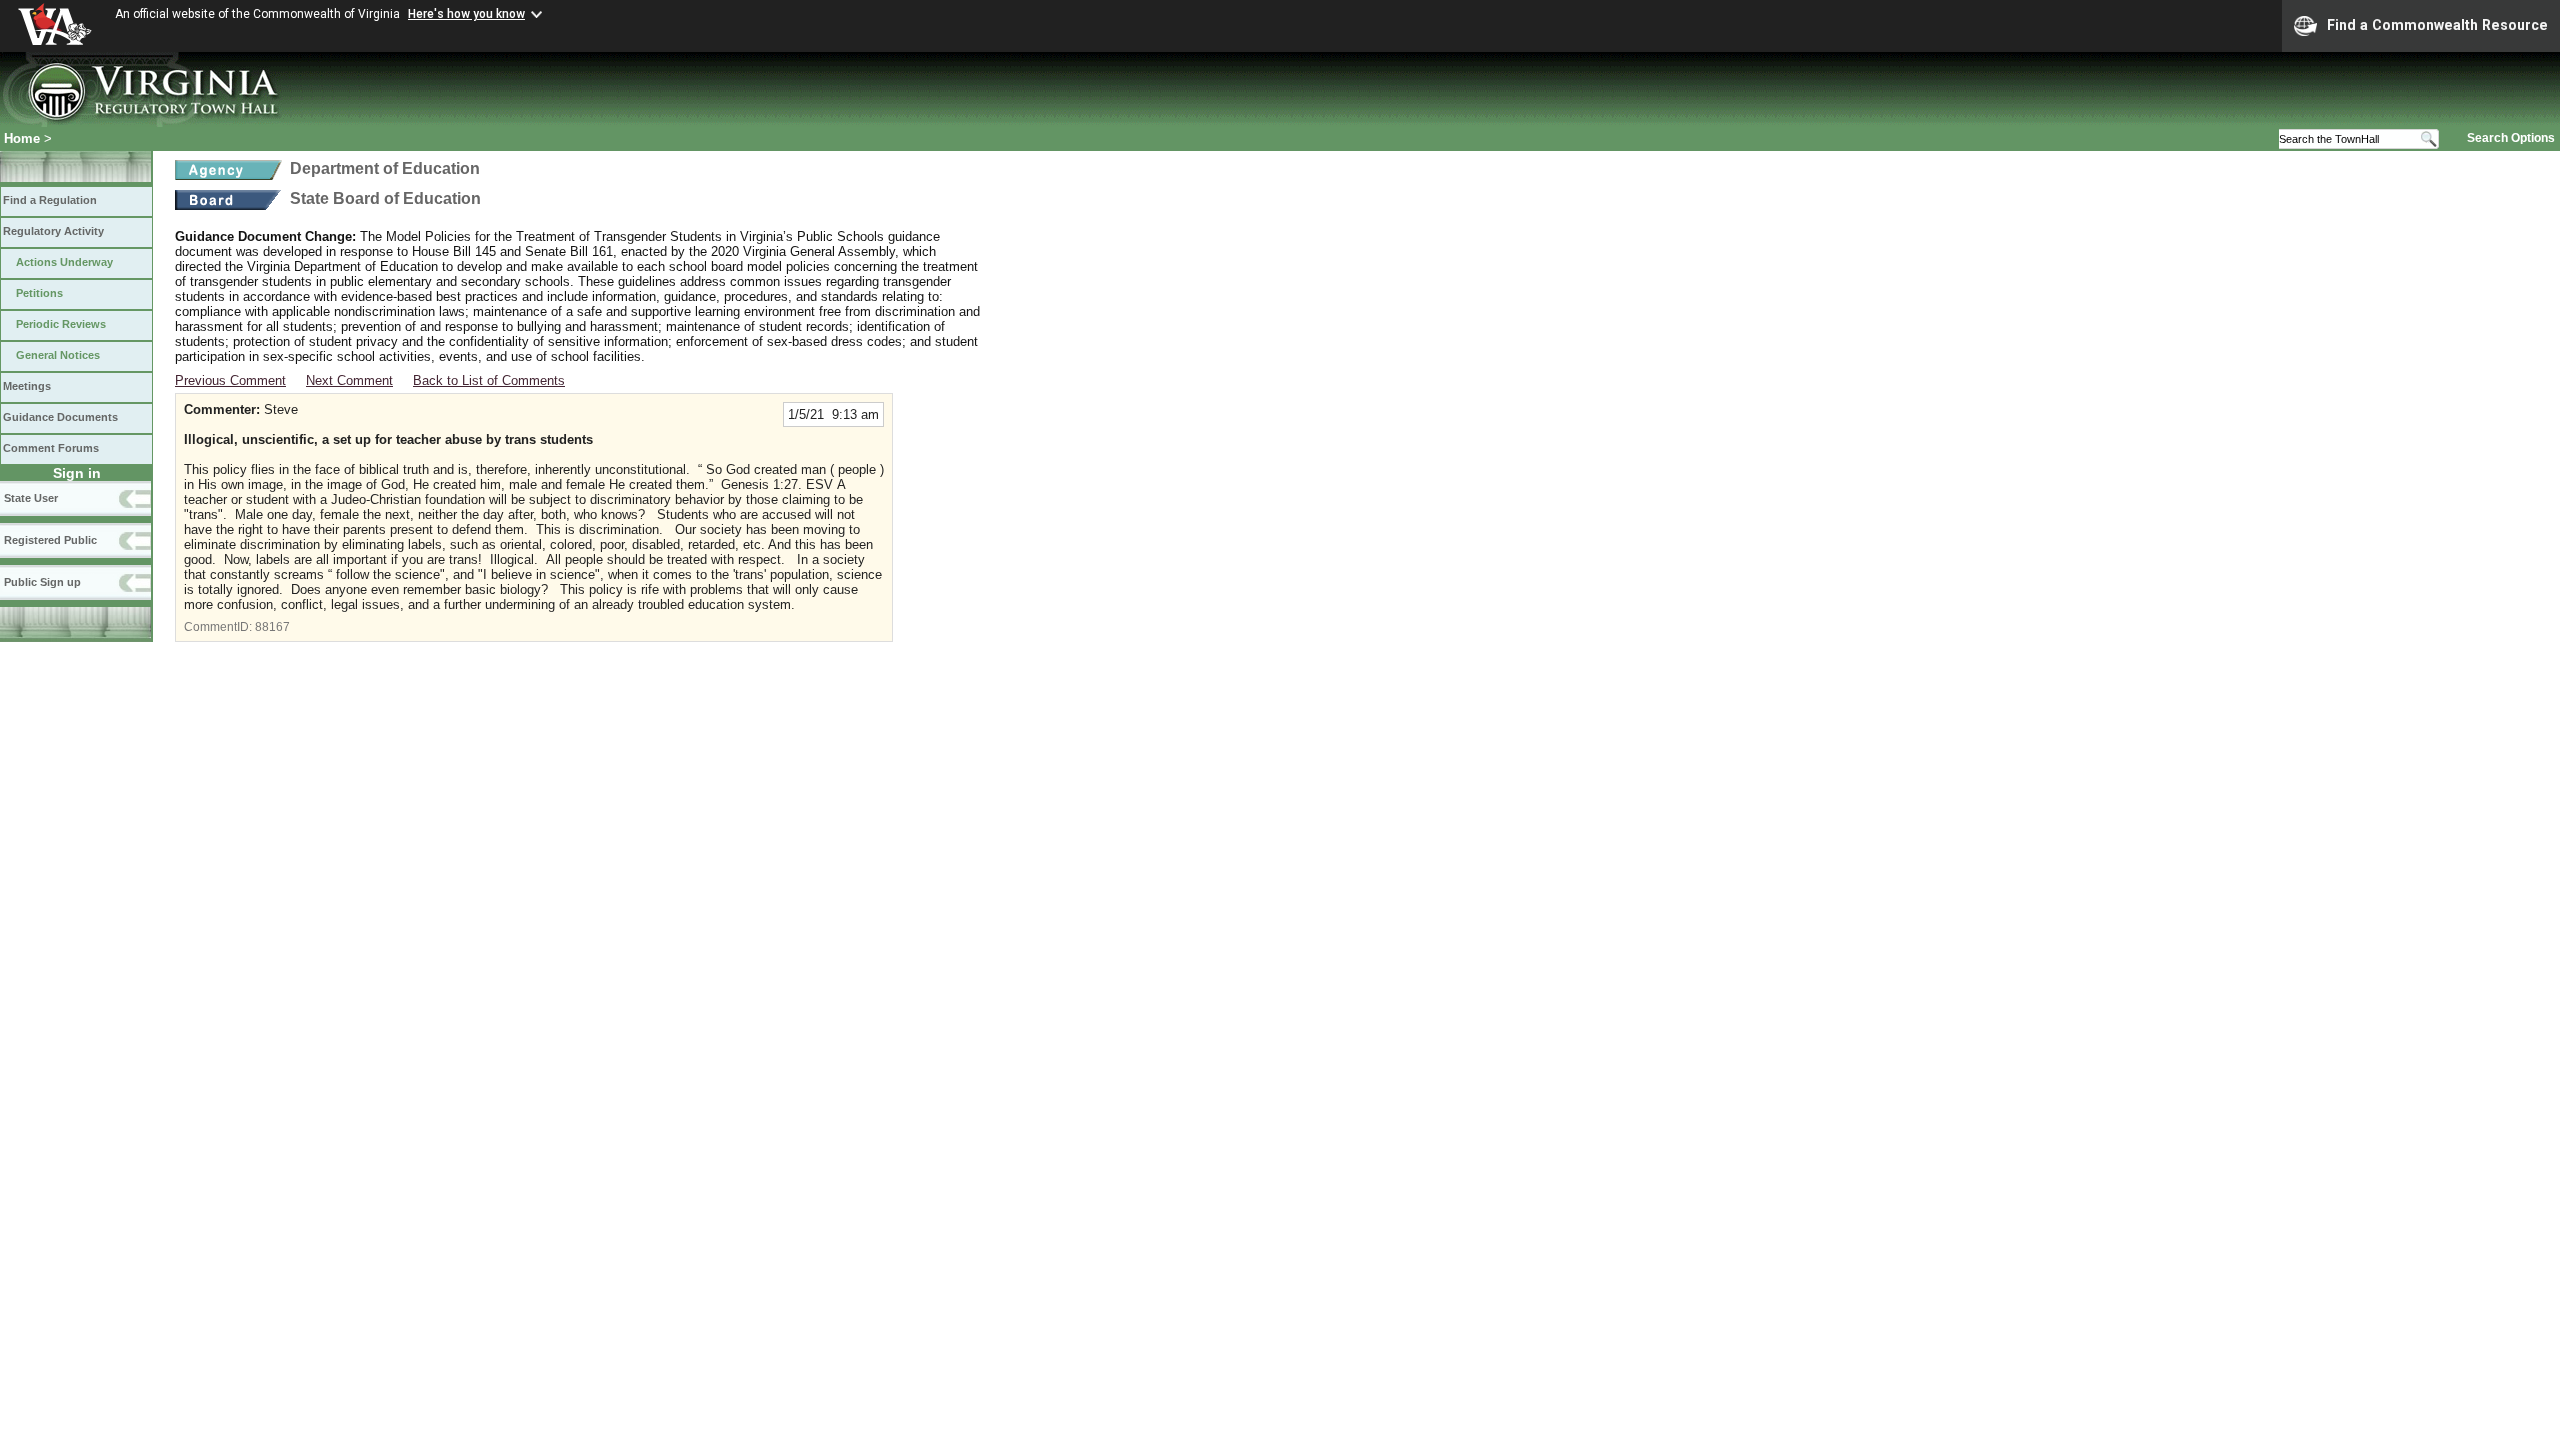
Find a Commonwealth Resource (2437, 25)
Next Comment (349, 380)
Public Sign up (42, 582)
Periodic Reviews (61, 324)
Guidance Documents (60, 417)
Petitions (39, 293)
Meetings (27, 386)
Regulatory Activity (53, 231)
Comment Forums (51, 448)
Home (22, 138)
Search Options (2511, 138)
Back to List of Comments (489, 380)
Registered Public (50, 540)
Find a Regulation (50, 200)
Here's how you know (466, 14)
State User (31, 498)
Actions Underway (64, 262)
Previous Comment (230, 380)
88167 (272, 627)
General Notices (58, 355)
